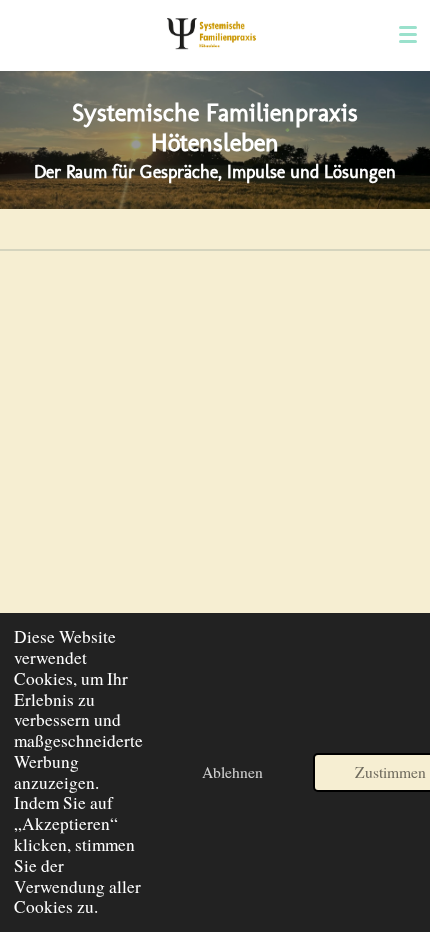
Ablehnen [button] (232, 772)
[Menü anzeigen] (408, 35)
